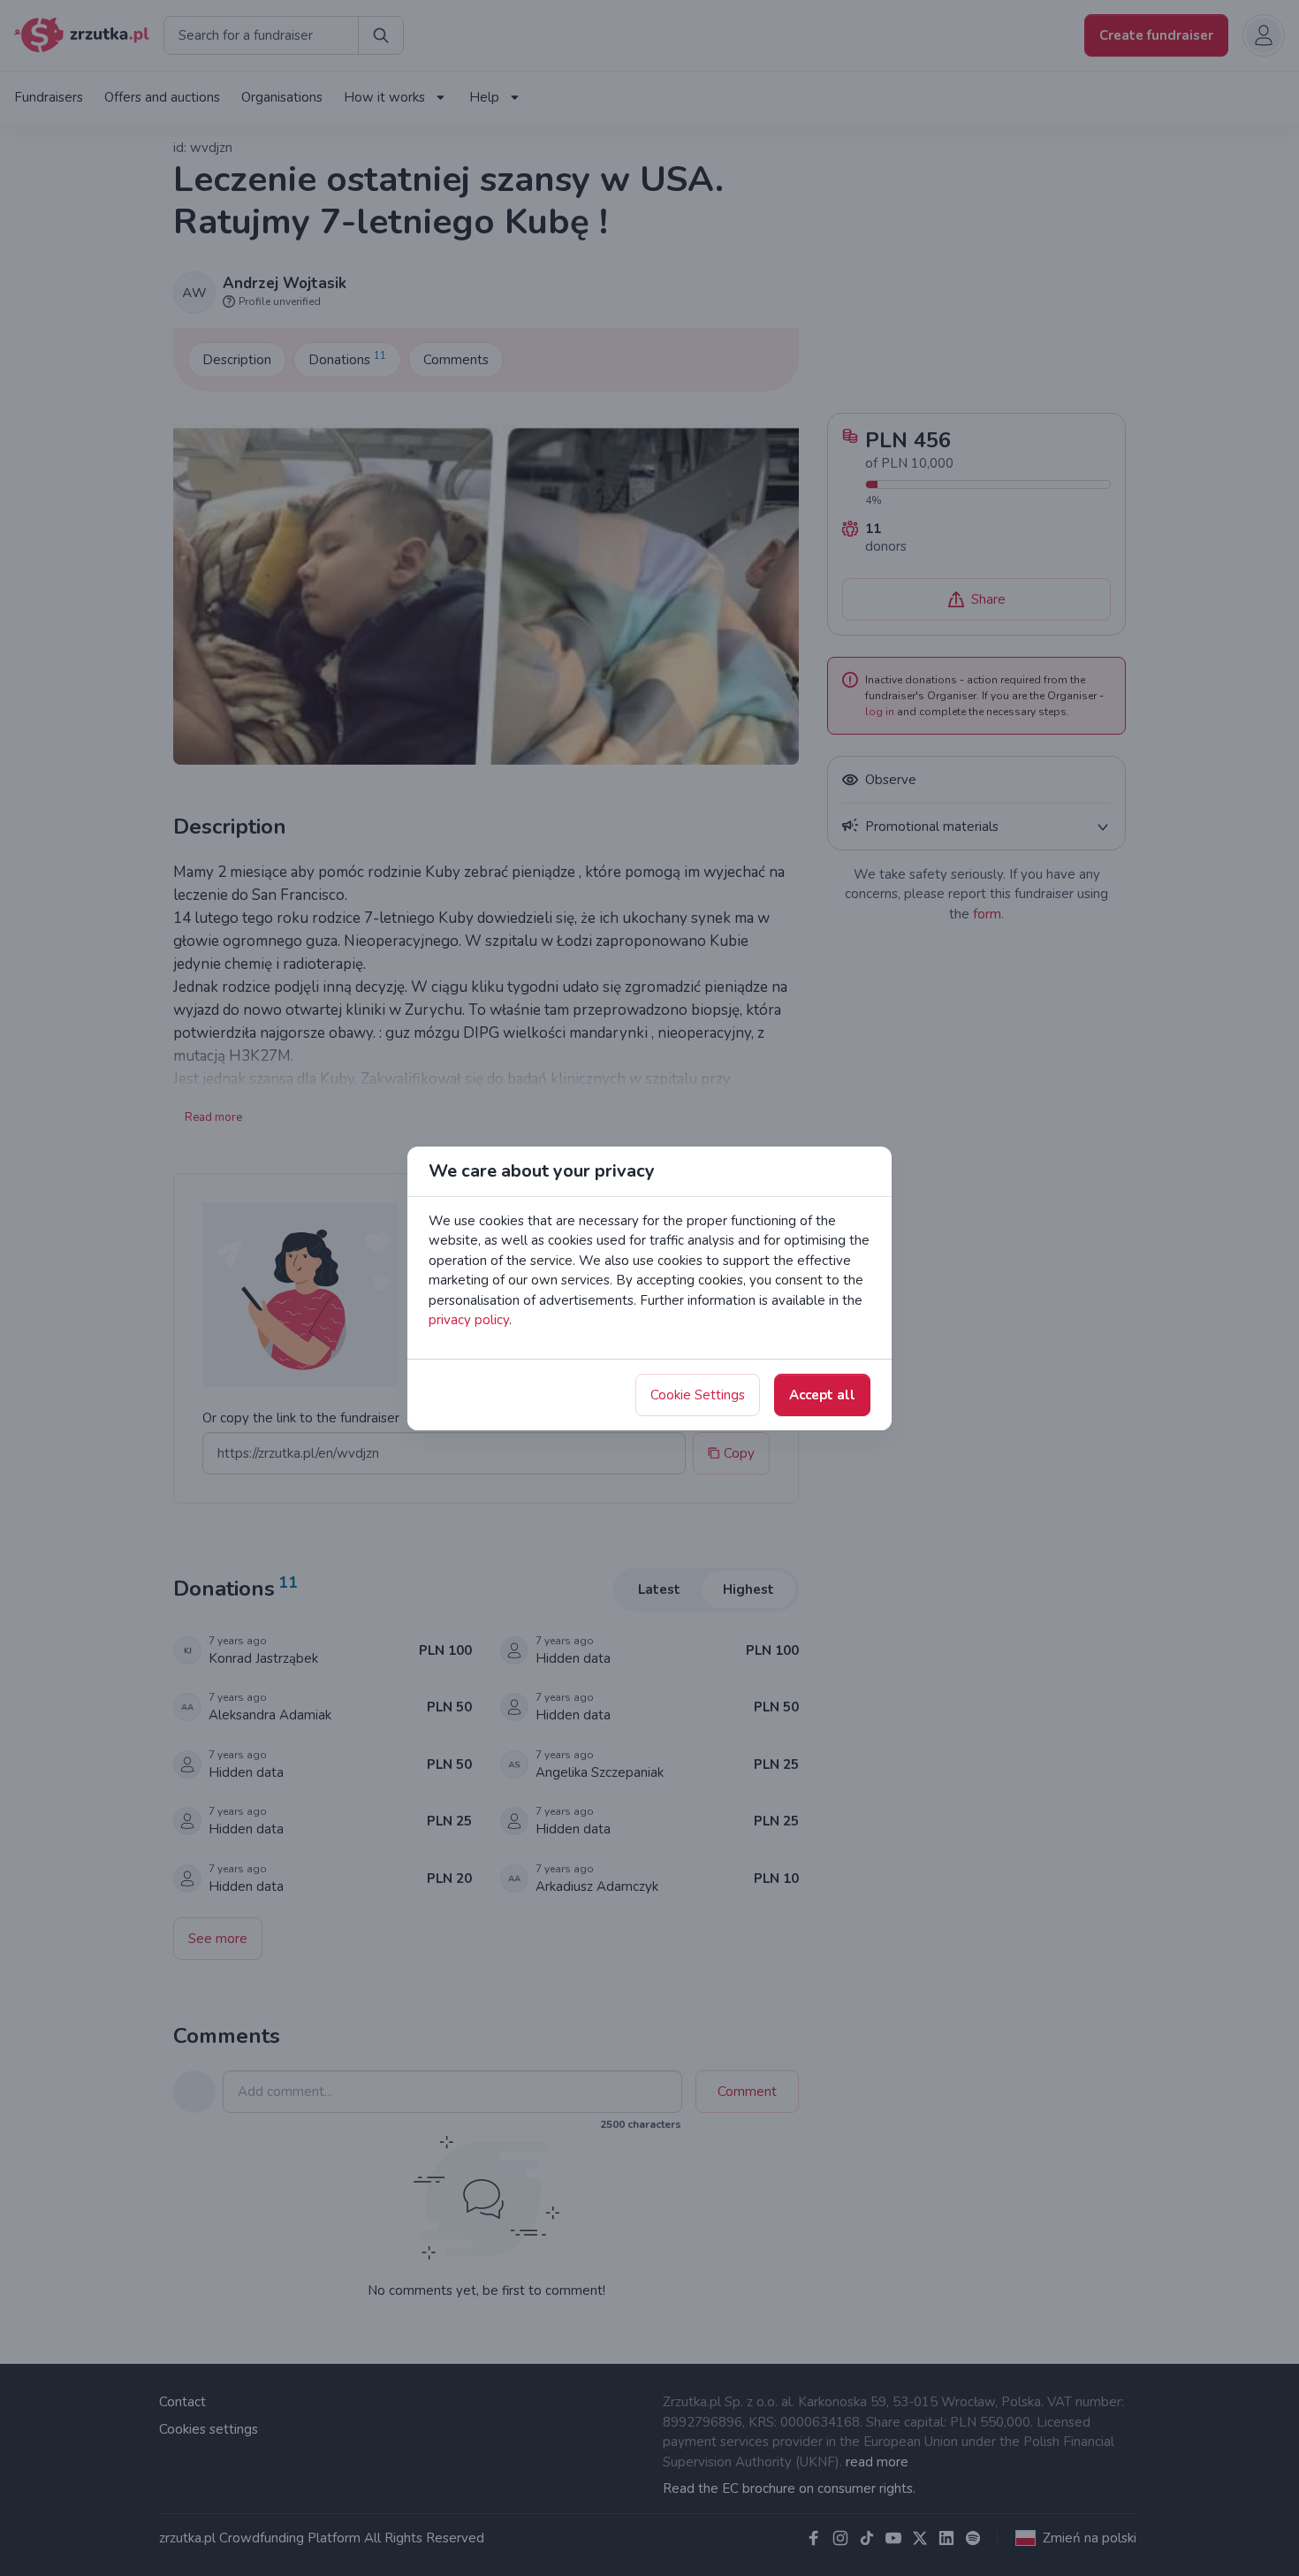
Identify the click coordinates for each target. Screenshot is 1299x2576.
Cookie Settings (698, 1395)
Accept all (822, 1395)
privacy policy (469, 1320)
